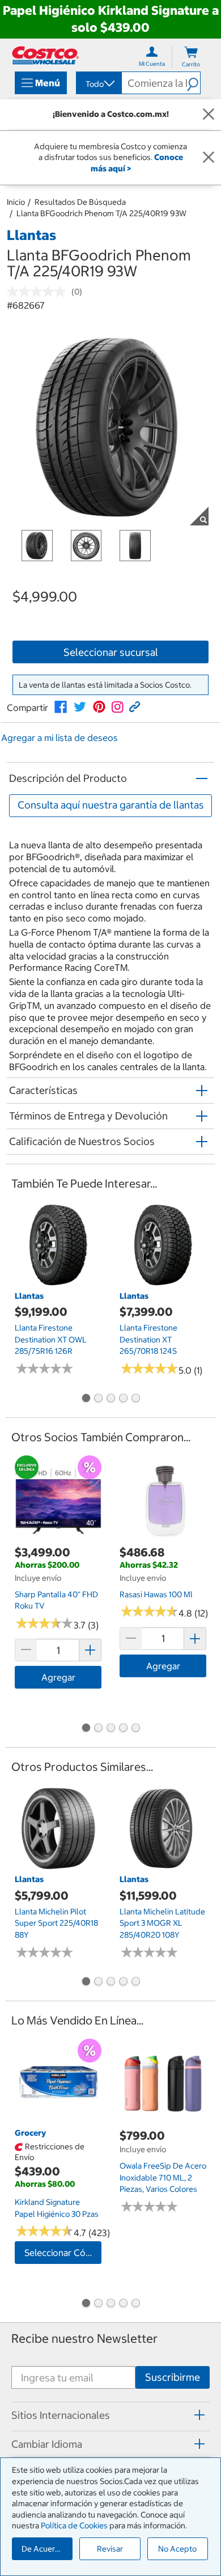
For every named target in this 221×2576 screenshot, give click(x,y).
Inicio (16, 202)
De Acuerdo (43, 2549)
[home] (45, 55)
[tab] (110, 2415)
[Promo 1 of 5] (86, 1399)
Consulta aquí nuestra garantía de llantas (111, 805)
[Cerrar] (209, 115)
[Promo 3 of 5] (110, 1399)
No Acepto (177, 2549)
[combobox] (98, 84)
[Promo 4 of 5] (123, 1399)
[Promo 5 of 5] (135, 1399)
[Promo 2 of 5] (98, 1399)
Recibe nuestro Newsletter (84, 2339)
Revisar (110, 2549)
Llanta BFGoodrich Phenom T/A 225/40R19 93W (101, 213)
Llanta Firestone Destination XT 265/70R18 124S (148, 1339)
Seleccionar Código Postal (63, 2253)
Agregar (58, 1677)
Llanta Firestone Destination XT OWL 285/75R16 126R (51, 1339)
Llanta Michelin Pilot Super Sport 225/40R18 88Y (56, 1923)
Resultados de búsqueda (80, 202)
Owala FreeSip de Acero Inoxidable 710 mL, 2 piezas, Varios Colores (163, 2177)
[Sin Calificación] (39, 292)
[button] (194, 83)
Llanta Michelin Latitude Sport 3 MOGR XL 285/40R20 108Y (162, 1923)
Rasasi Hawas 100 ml (156, 1594)
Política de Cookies (74, 2526)
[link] (61, 707)
